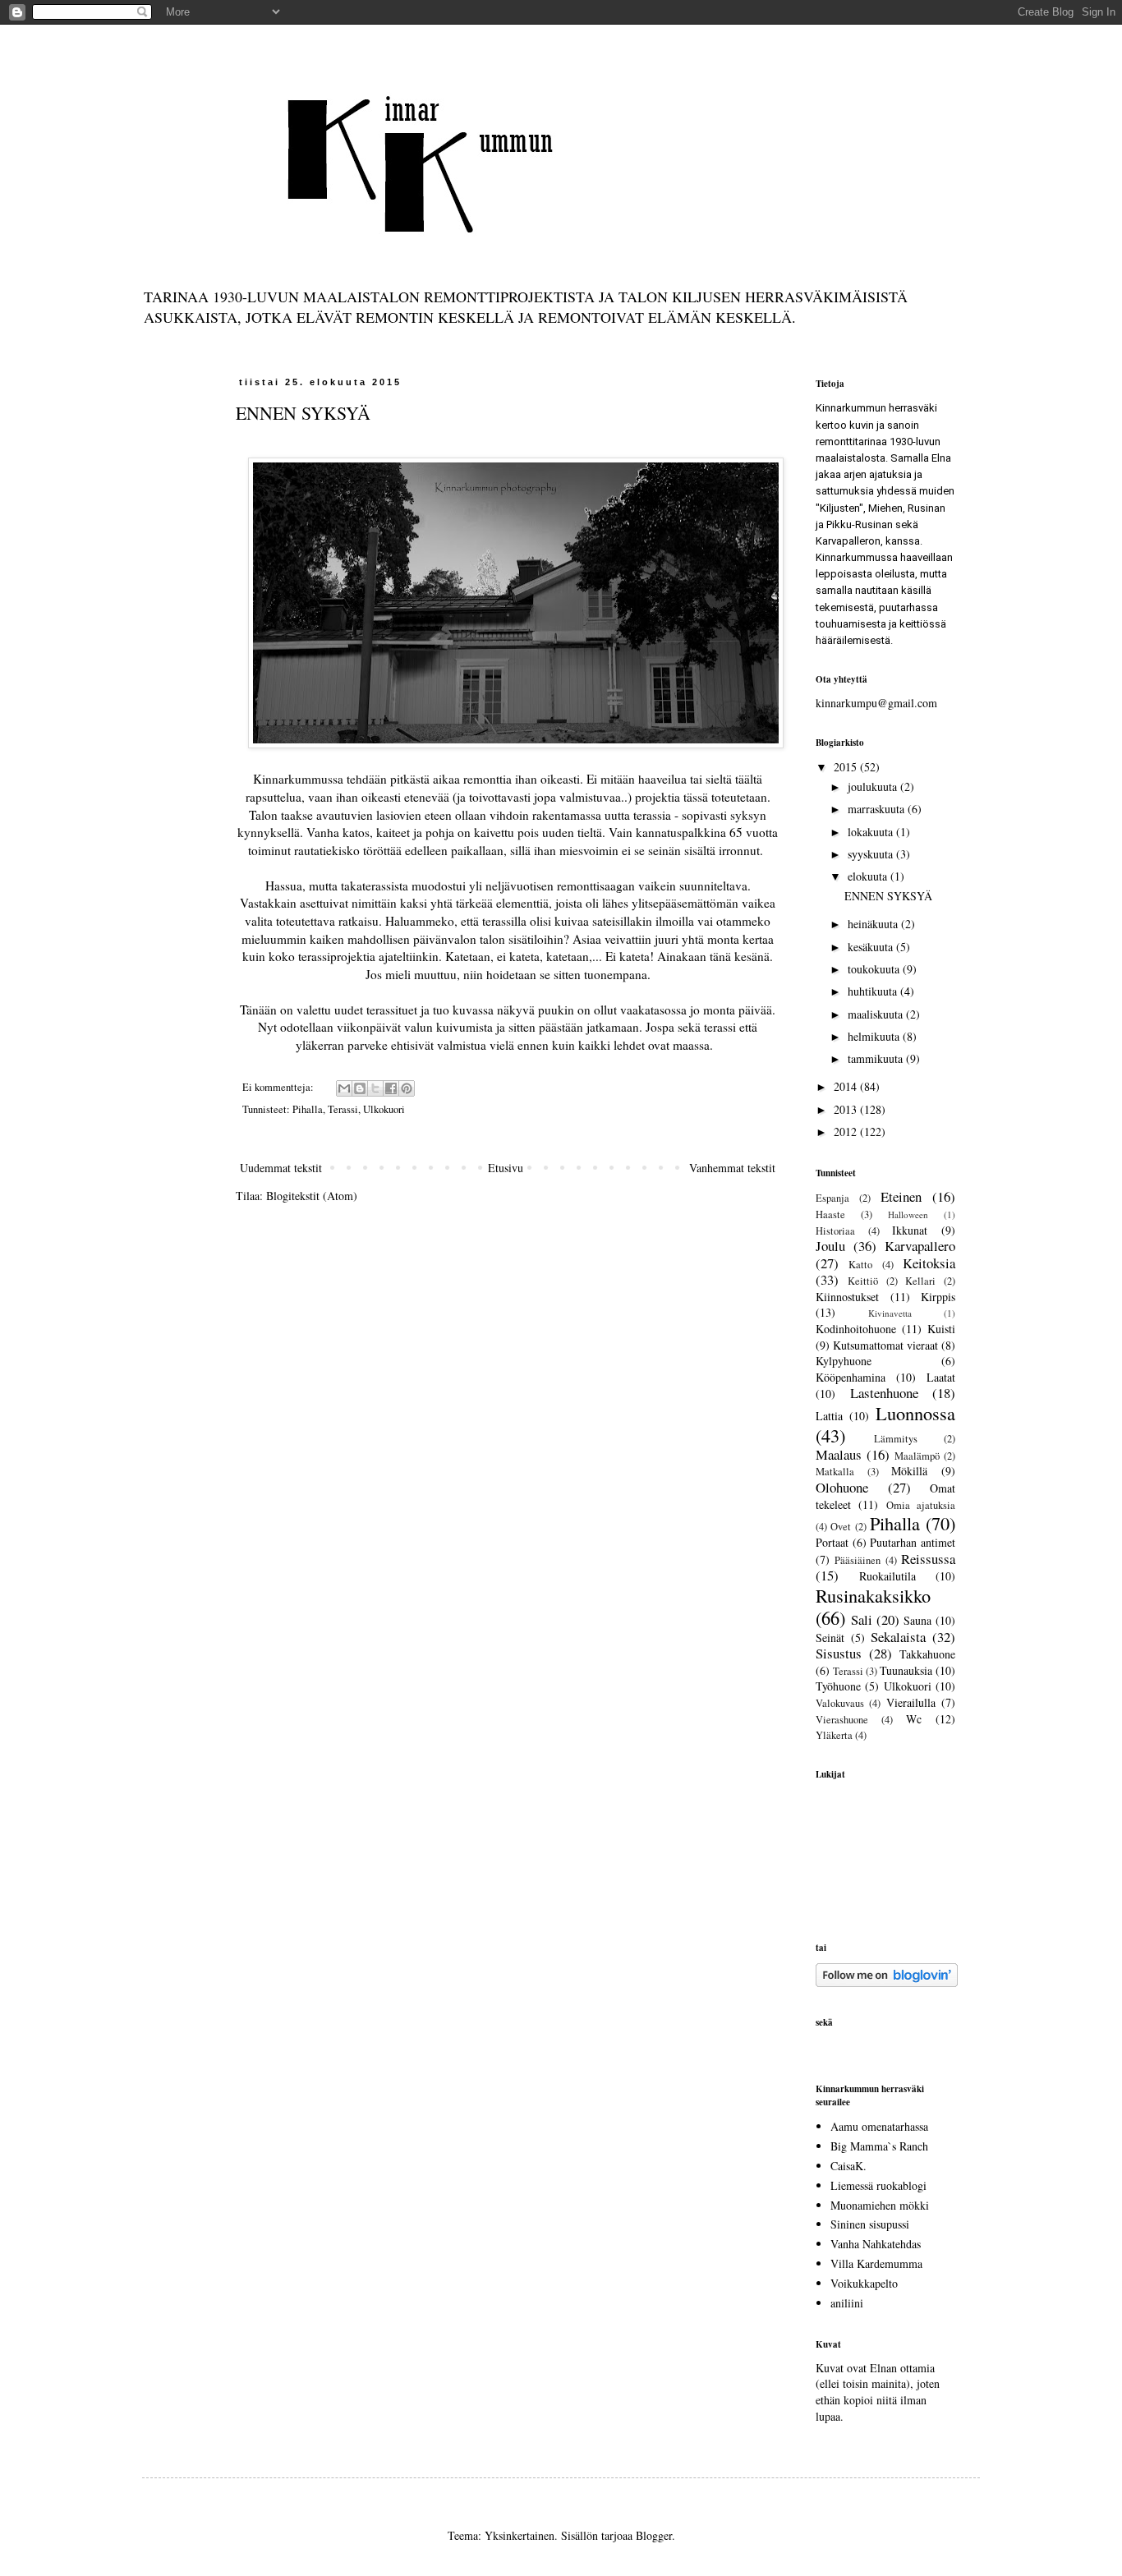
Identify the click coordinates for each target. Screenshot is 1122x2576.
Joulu (830, 1246)
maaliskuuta (877, 1014)
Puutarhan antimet (913, 1542)
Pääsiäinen (858, 1560)
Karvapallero (920, 1246)
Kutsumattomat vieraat (885, 1345)
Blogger (654, 2535)
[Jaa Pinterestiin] (407, 1088)
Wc (914, 1719)
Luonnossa (915, 1413)
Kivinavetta (890, 1313)
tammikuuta (877, 1058)
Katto (860, 1265)
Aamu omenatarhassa (879, 2126)
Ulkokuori (384, 1109)
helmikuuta (875, 1036)
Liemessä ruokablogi (878, 2185)
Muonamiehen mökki (880, 2205)
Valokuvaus (840, 1703)
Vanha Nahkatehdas (876, 2244)
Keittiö (863, 1281)
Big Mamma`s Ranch (879, 2146)
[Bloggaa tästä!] (360, 1088)
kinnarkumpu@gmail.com (876, 703)
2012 (847, 1132)
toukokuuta (875, 969)
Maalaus (839, 1454)
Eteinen (901, 1196)
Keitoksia (929, 1263)
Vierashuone (842, 1720)
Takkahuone (927, 1654)
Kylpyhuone (844, 1361)
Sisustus (839, 1653)
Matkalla (835, 1472)
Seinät (830, 1638)
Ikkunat (910, 1230)
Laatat (941, 1377)
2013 (847, 1109)
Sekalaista (898, 1637)
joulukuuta (874, 787)
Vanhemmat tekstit (732, 1168)
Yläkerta (834, 1735)
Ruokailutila (887, 1576)
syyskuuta (872, 854)
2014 (847, 1086)
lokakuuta (872, 832)
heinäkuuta (874, 924)
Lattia (829, 1416)
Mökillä (909, 1471)
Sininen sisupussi (870, 2224)
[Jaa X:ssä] (375, 1088)
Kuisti (941, 1329)
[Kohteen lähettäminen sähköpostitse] (344, 1088)
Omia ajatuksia (921, 1505)
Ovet (841, 1527)
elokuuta (869, 876)
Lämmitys (896, 1439)
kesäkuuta (872, 947)
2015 (847, 767)
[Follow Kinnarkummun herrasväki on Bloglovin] (887, 1983)
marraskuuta (878, 809)
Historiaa (835, 1231)
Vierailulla (911, 1702)
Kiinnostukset (847, 1297)
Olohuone (842, 1487)
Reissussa (928, 1559)
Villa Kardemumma (876, 2263)
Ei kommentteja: (279, 1087)
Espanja (832, 1198)
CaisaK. (848, 2166)
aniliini (847, 2303)
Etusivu (506, 1168)
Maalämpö (917, 1456)
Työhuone (838, 1686)
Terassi (343, 1109)
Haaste (830, 1214)
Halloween (908, 1214)
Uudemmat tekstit (281, 1168)
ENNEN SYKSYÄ (303, 413)
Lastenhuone (884, 1393)
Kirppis (938, 1297)
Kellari (920, 1281)
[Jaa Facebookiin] (391, 1088)
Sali (862, 1619)
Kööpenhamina (851, 1377)
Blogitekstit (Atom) (312, 1196)
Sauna (917, 1620)
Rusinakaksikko (873, 1595)
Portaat (832, 1542)
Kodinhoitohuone (856, 1329)
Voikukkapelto (864, 2283)
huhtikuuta (874, 991)
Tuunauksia (906, 1670)
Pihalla (308, 1109)
